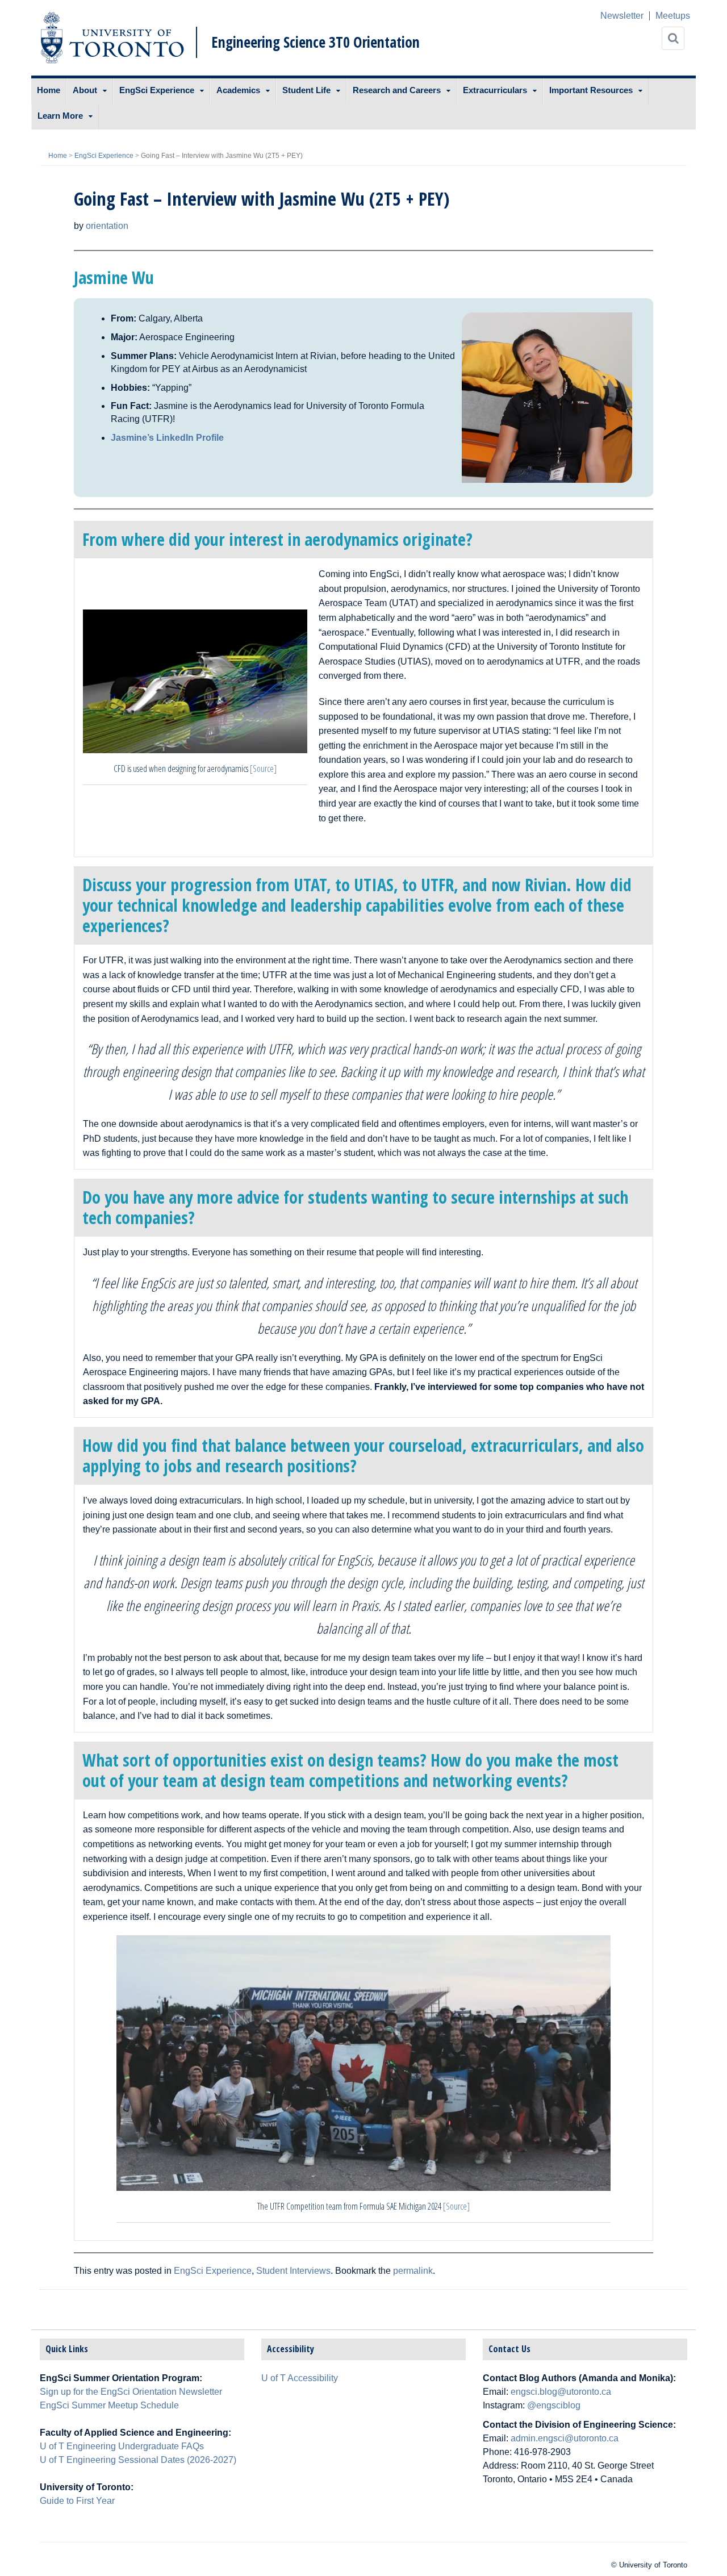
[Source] (263, 769)
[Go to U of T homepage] (112, 38)
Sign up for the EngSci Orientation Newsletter (131, 2392)
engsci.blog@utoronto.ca (561, 2392)
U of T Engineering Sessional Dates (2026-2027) (138, 2460)
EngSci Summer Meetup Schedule (109, 2405)
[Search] (673, 38)
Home (49, 90)
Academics (238, 90)
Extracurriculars (495, 90)
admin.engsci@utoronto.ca (565, 2438)
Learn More (60, 116)
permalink (413, 2271)
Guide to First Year (77, 2501)
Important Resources (591, 90)
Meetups (673, 16)
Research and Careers (397, 90)
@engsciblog (554, 2405)
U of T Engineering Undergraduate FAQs (122, 2446)
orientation (107, 226)
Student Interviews (293, 2271)
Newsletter (622, 16)
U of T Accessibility (300, 2378)
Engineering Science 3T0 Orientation (316, 42)
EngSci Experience (157, 90)
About (85, 90)
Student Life (306, 90)
